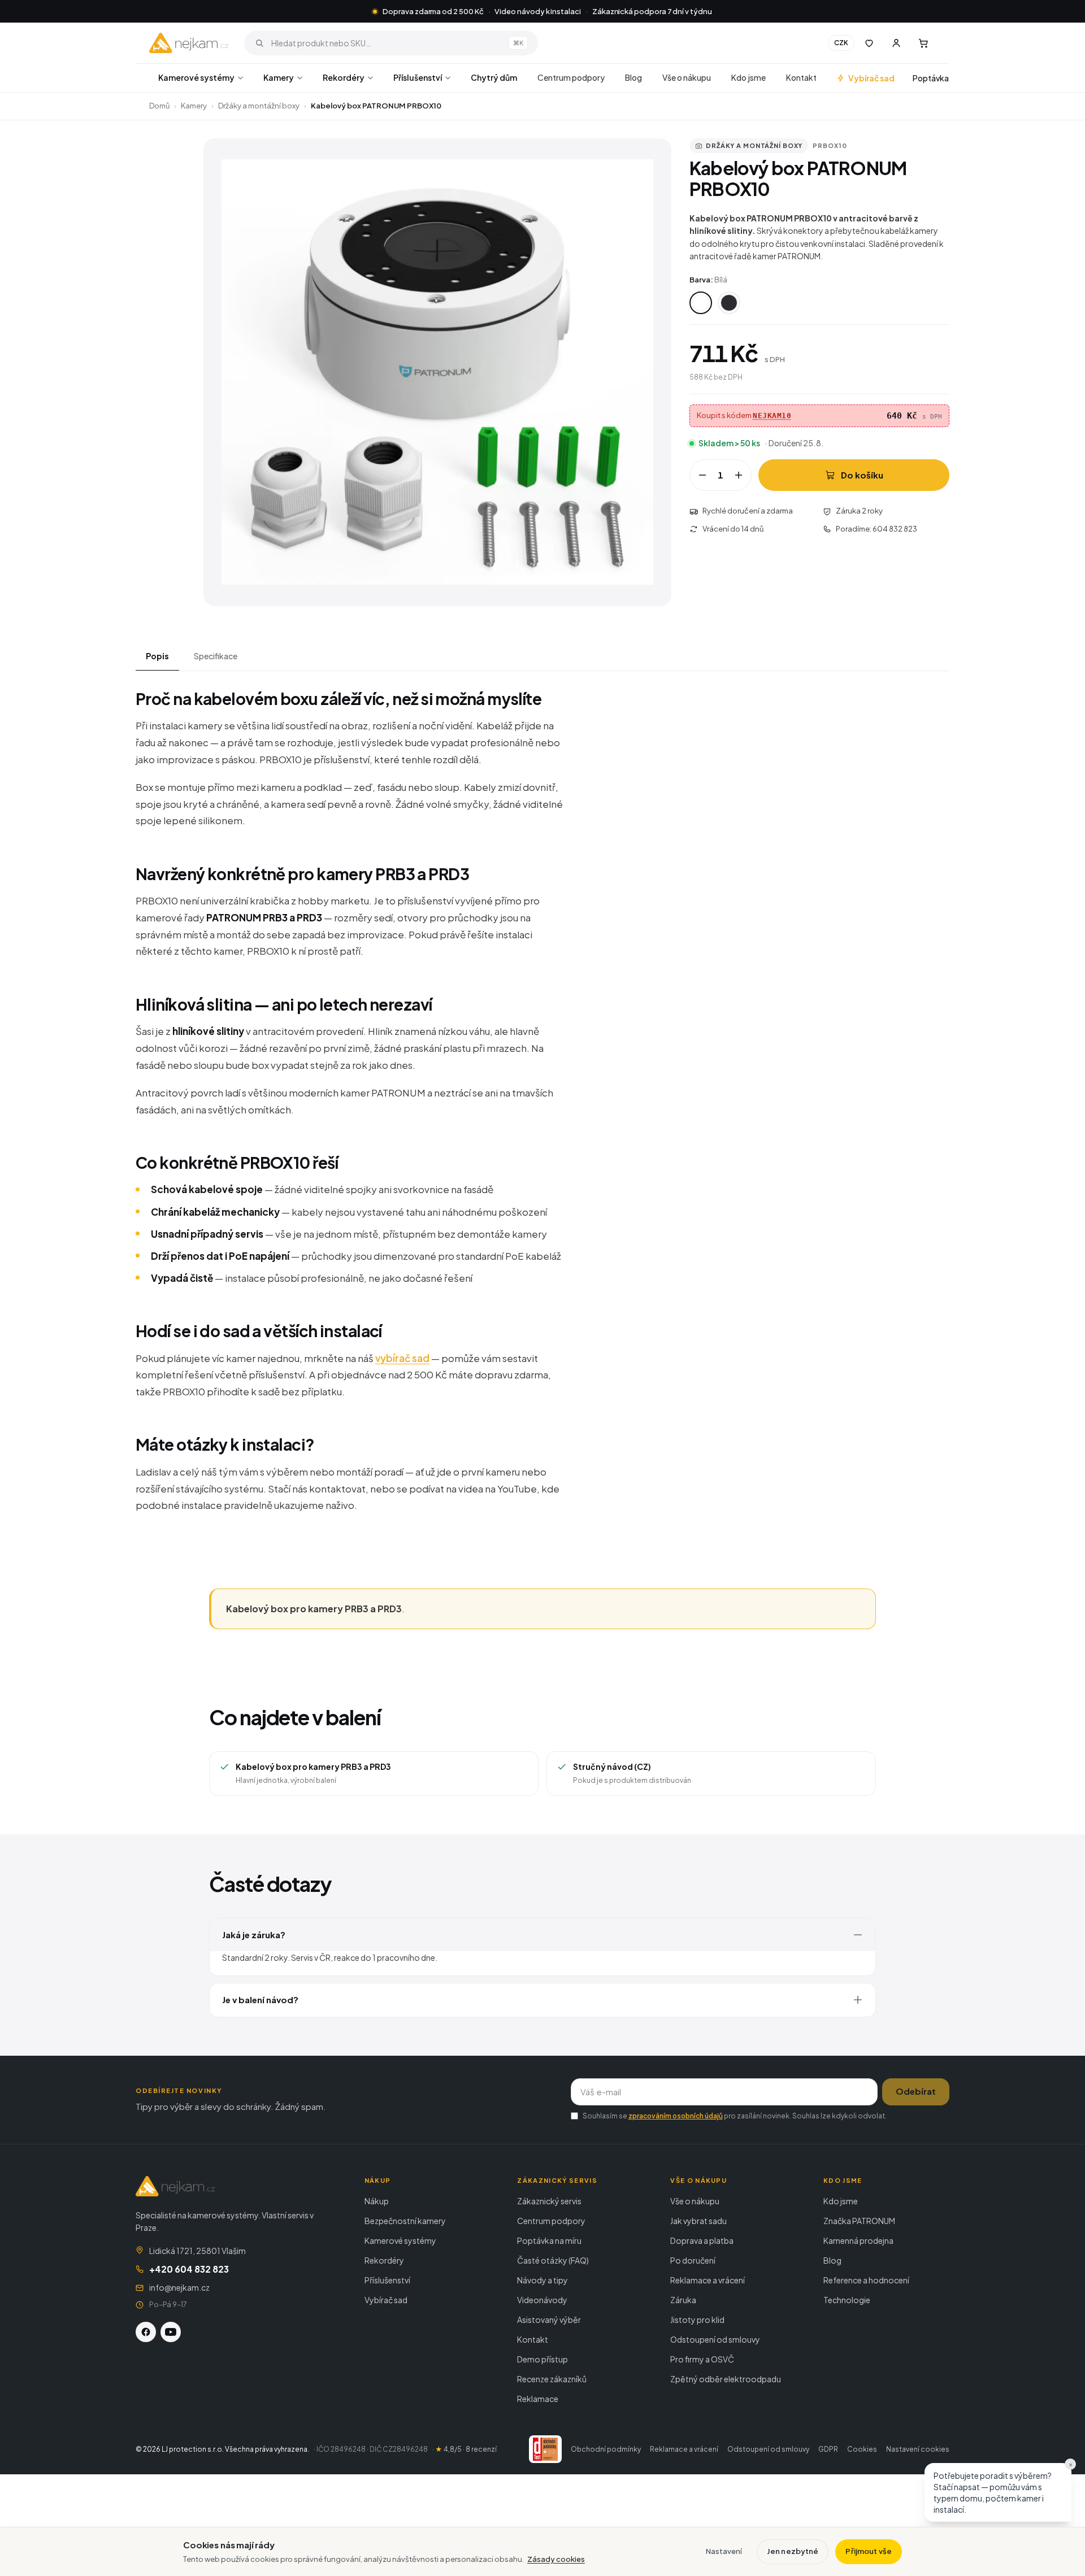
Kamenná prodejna (858, 2240)
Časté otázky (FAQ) (553, 2260)
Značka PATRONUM (859, 2221)
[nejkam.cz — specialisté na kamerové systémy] (189, 43)
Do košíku (862, 475)
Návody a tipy (542, 2280)
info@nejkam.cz (179, 2287)
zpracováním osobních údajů (676, 2116)
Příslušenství (418, 77)
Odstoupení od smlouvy (715, 2339)
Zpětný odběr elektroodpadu (726, 2379)
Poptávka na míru (549, 2240)
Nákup (377, 2201)
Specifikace (216, 656)
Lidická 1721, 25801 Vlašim (198, 2251)
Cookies (862, 2449)
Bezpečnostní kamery (405, 2221)
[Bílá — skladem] (701, 303)
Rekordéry (344, 77)
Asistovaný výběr (549, 2320)
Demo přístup (542, 2359)
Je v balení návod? (260, 2000)
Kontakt (801, 77)
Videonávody (542, 2300)
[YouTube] (171, 2332)
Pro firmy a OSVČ (702, 2359)
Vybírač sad (871, 78)
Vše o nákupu (687, 77)
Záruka (683, 2300)
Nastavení (724, 2551)
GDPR (828, 2449)
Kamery (279, 77)
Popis (157, 656)
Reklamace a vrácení (708, 2280)
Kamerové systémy (196, 77)
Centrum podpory (571, 77)
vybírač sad (402, 1358)
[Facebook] (146, 2332)
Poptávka (931, 78)
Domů (159, 106)
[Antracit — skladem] (729, 303)
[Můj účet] (896, 43)
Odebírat (916, 2091)
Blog (633, 77)
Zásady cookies (556, 2559)
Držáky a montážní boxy (259, 106)
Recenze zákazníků (552, 2379)
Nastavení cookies (918, 2449)
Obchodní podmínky (606, 2449)
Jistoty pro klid (697, 2320)
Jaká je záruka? (254, 1935)
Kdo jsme (748, 77)
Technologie (847, 2300)
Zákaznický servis (549, 2201)
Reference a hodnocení (866, 2280)
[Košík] (923, 43)
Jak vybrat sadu (698, 2221)
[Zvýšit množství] (739, 475)
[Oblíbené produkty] (869, 43)
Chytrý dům (494, 77)
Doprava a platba (702, 2240)
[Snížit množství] (702, 475)
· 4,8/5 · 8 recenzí (465, 2449)
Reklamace (538, 2399)
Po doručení (693, 2260)
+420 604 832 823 (189, 2269)
